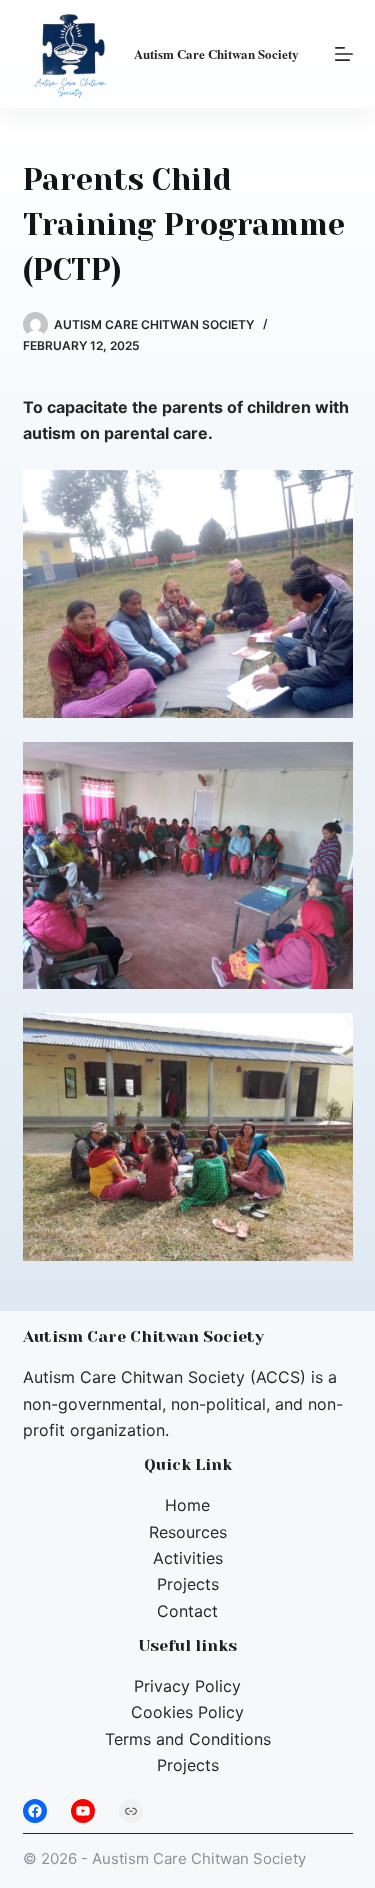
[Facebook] (35, 1811)
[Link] (131, 1811)
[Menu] (344, 54)
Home (187, 1505)
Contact (187, 1611)
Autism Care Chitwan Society (216, 53)
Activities (188, 1558)
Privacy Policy (187, 1686)
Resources (188, 1532)
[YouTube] (83, 1811)
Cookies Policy (187, 1712)
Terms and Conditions (188, 1739)
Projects (188, 1584)
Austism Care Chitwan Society (199, 1858)
